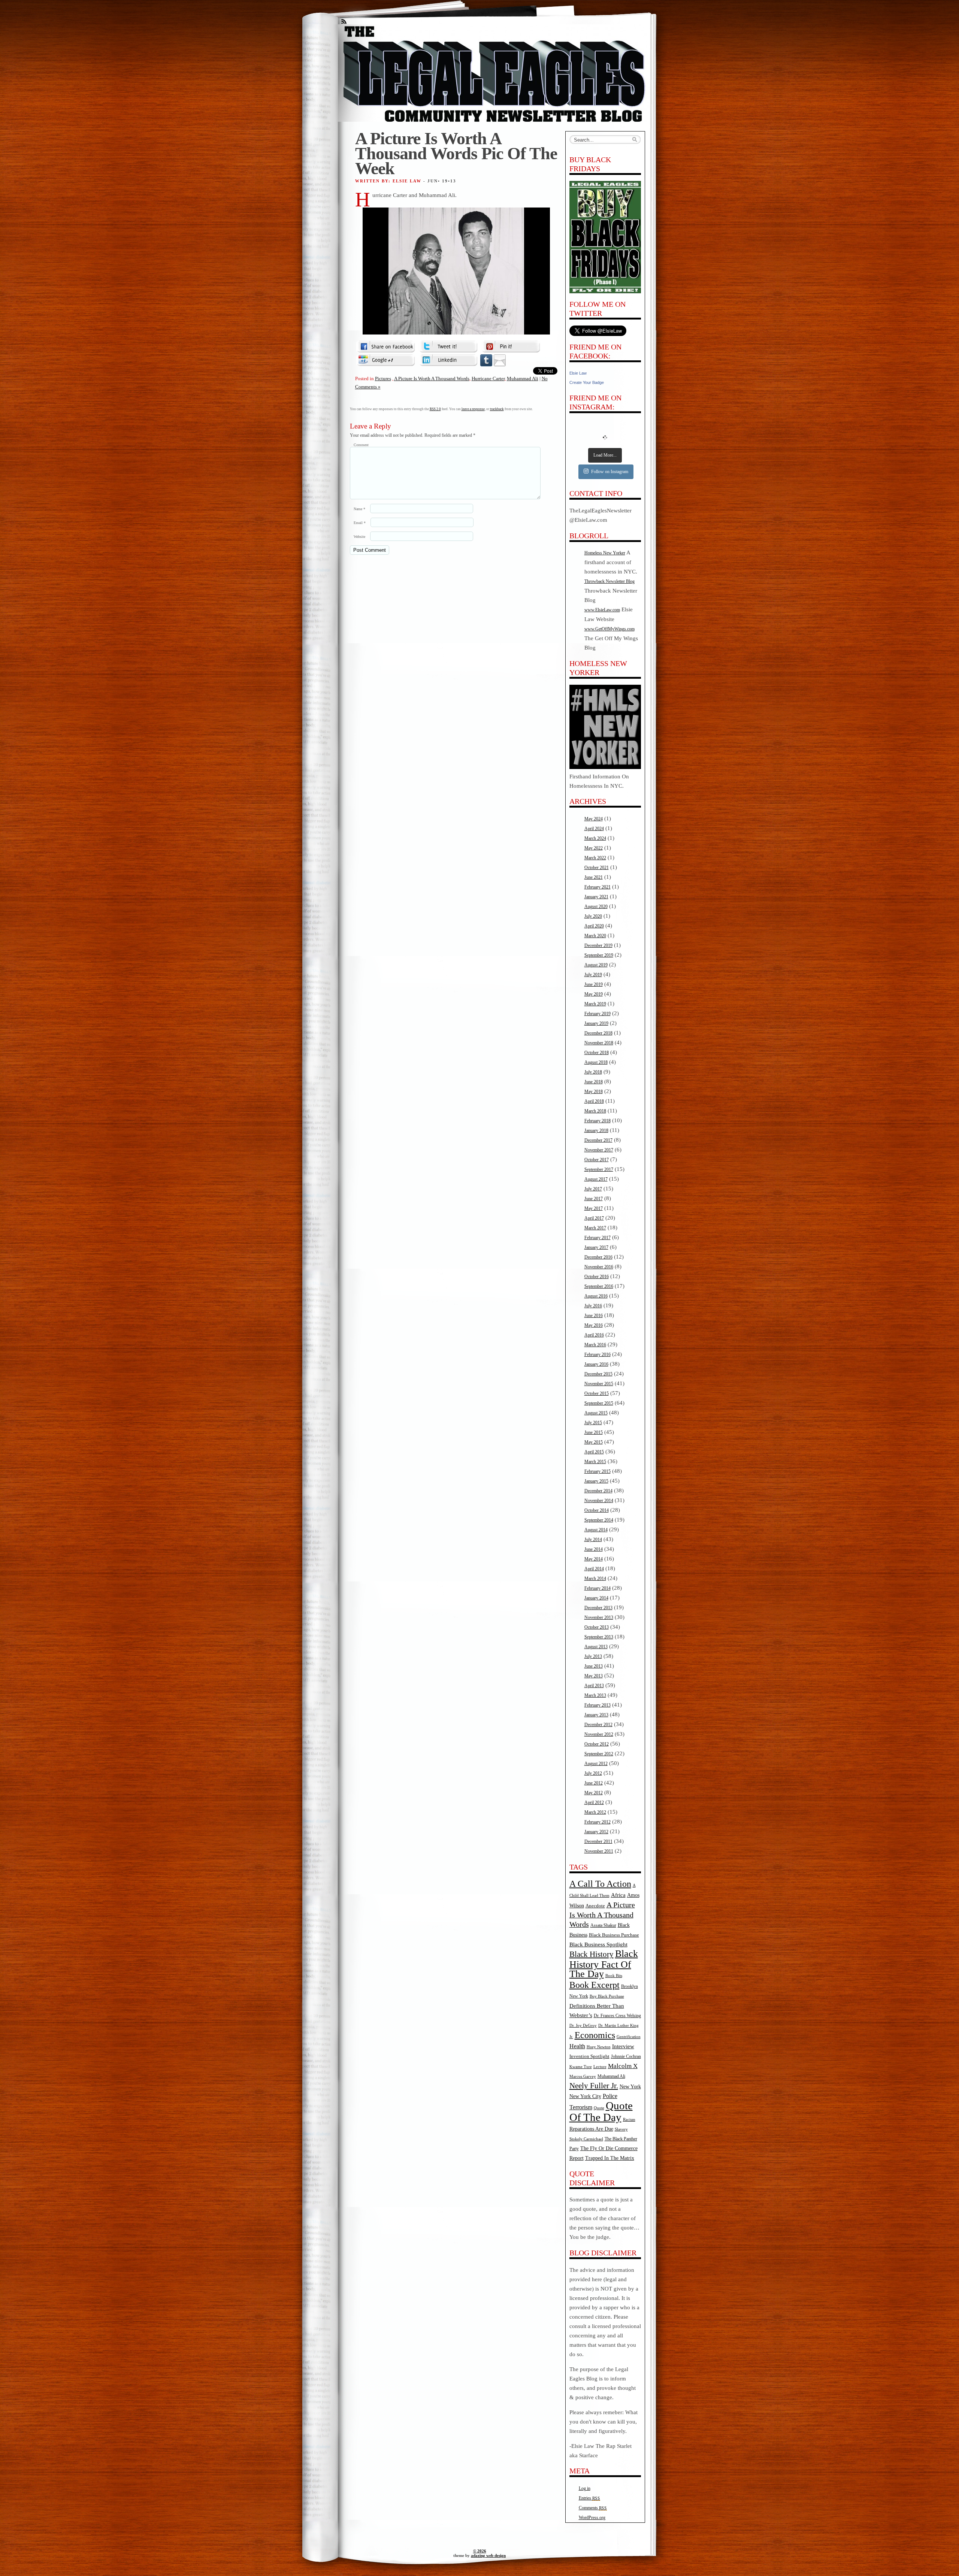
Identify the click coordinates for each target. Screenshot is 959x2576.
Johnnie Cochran (626, 2056)
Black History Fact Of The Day (604, 1964)
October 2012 (597, 1744)
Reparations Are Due (591, 2129)
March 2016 (595, 1345)
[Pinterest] (511, 346)
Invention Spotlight (589, 2056)
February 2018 (598, 1121)
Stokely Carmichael (586, 2139)
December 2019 (598, 945)
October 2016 (597, 1277)
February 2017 (598, 1238)
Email (360, 523)
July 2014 (593, 1540)
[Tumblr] (486, 360)
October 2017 (597, 1160)
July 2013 (593, 1656)
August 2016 (596, 1296)
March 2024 (595, 838)
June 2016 (594, 1316)
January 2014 (596, 1598)
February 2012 (598, 1822)
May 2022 (594, 848)
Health (577, 2046)
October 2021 (597, 868)
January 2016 (596, 1364)
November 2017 (599, 1150)
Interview (623, 2046)
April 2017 (594, 1218)
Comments (593, 2508)
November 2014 (599, 1501)
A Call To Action (600, 1884)
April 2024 (594, 829)
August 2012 (596, 1764)
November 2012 (599, 1734)
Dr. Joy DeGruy (583, 2025)
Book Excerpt (595, 1985)
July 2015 (593, 1423)
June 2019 (594, 984)
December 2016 (598, 1257)
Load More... (605, 455)
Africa (618, 1895)
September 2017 (599, 1169)
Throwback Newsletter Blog (609, 581)
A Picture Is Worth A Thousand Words (432, 379)
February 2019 (598, 1014)
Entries (589, 2498)
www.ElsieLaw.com (602, 610)
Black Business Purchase (614, 1935)
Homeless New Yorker (605, 553)
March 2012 (595, 1812)
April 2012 (594, 1802)
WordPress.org (592, 2518)
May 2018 (594, 1092)
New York (630, 2086)
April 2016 (594, 1335)
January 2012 (596, 1832)
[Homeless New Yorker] (605, 768)
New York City (585, 2096)
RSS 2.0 (435, 409)
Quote (599, 2108)
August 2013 (596, 1647)
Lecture (600, 2067)
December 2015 (598, 1374)
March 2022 (595, 858)
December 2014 (598, 1491)
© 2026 (480, 2551)
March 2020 (595, 936)
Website (359, 537)
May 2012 (594, 1793)
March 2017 (595, 1228)
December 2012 (598, 1725)
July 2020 (593, 916)
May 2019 (594, 994)
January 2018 (596, 1130)
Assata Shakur (603, 1925)
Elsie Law (578, 373)
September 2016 (599, 1286)
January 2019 (596, 1023)
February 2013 (598, 1705)
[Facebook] (386, 346)
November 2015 (599, 1384)
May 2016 (594, 1325)
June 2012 (594, 1783)
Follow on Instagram (610, 472)
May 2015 (594, 1442)
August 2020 (596, 906)
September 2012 (599, 1754)
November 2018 (599, 1043)
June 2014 (594, 1549)
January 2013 (596, 1715)
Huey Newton (599, 2047)
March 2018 (595, 1111)
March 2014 (595, 1578)
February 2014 (598, 1588)
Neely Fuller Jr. (594, 2086)
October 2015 (597, 1393)
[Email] (500, 360)
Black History (592, 1954)
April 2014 (594, 1569)
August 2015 (596, 1413)
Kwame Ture (581, 2067)
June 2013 (594, 1666)
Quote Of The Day (601, 2111)
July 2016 (593, 1306)
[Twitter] (448, 346)
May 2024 (594, 819)
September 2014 (599, 1520)
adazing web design (488, 2555)
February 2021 (598, 887)
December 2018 (598, 1033)
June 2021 (594, 877)
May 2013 (594, 1676)
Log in (585, 2488)
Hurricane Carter (488, 379)
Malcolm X (623, 2066)
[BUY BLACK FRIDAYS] (605, 237)
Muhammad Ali (523, 379)
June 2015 (594, 1432)
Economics (595, 2035)
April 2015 (594, 1452)
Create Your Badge (587, 382)
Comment (361, 445)
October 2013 (597, 1627)
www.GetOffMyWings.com (609, 629)
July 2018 (593, 1072)
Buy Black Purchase (607, 1996)
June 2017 (594, 1199)
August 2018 (596, 1062)
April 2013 (594, 1686)
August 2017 (596, 1179)
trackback (497, 409)
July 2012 (593, 1773)
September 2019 (599, 955)
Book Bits (614, 1976)
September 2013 (599, 1637)
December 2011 (598, 1841)
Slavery (621, 2129)
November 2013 (599, 1617)
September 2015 (599, 1403)
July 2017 (593, 1189)
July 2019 (593, 975)
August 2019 (596, 965)
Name (359, 509)
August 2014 (596, 1530)
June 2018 (594, 1082)
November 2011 (599, 1851)
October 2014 (597, 1510)
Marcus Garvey (583, 2076)
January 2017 (596, 1247)
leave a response (473, 409)
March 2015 (595, 1462)
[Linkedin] (448, 360)
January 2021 (596, 897)
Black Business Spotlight (598, 1944)
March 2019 (595, 1004)
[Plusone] (386, 360)
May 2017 (594, 1208)
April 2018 (594, 1101)
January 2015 (596, 1481)
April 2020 (594, 926)
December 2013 (598, 1608)
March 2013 (595, 1695)
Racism (629, 2119)
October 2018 (597, 1053)
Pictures (383, 379)
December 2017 (598, 1140)
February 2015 (598, 1471)
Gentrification (629, 2037)
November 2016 (599, 1267)
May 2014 (594, 1559)
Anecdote (595, 1906)
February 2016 (598, 1354)
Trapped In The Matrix (610, 2158)
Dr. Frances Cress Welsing (617, 2016)
